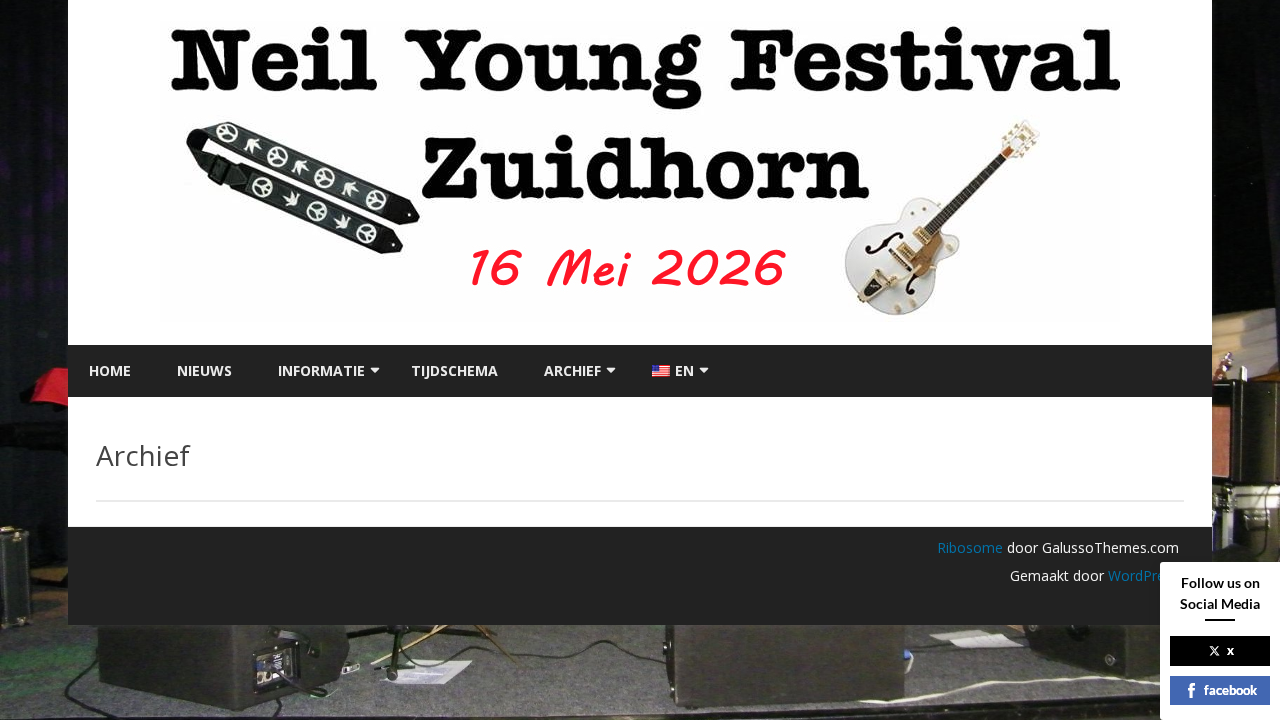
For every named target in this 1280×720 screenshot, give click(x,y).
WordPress (1141, 575)
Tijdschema (454, 370)
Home (110, 370)
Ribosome (970, 547)
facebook (1230, 690)
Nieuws (204, 370)
